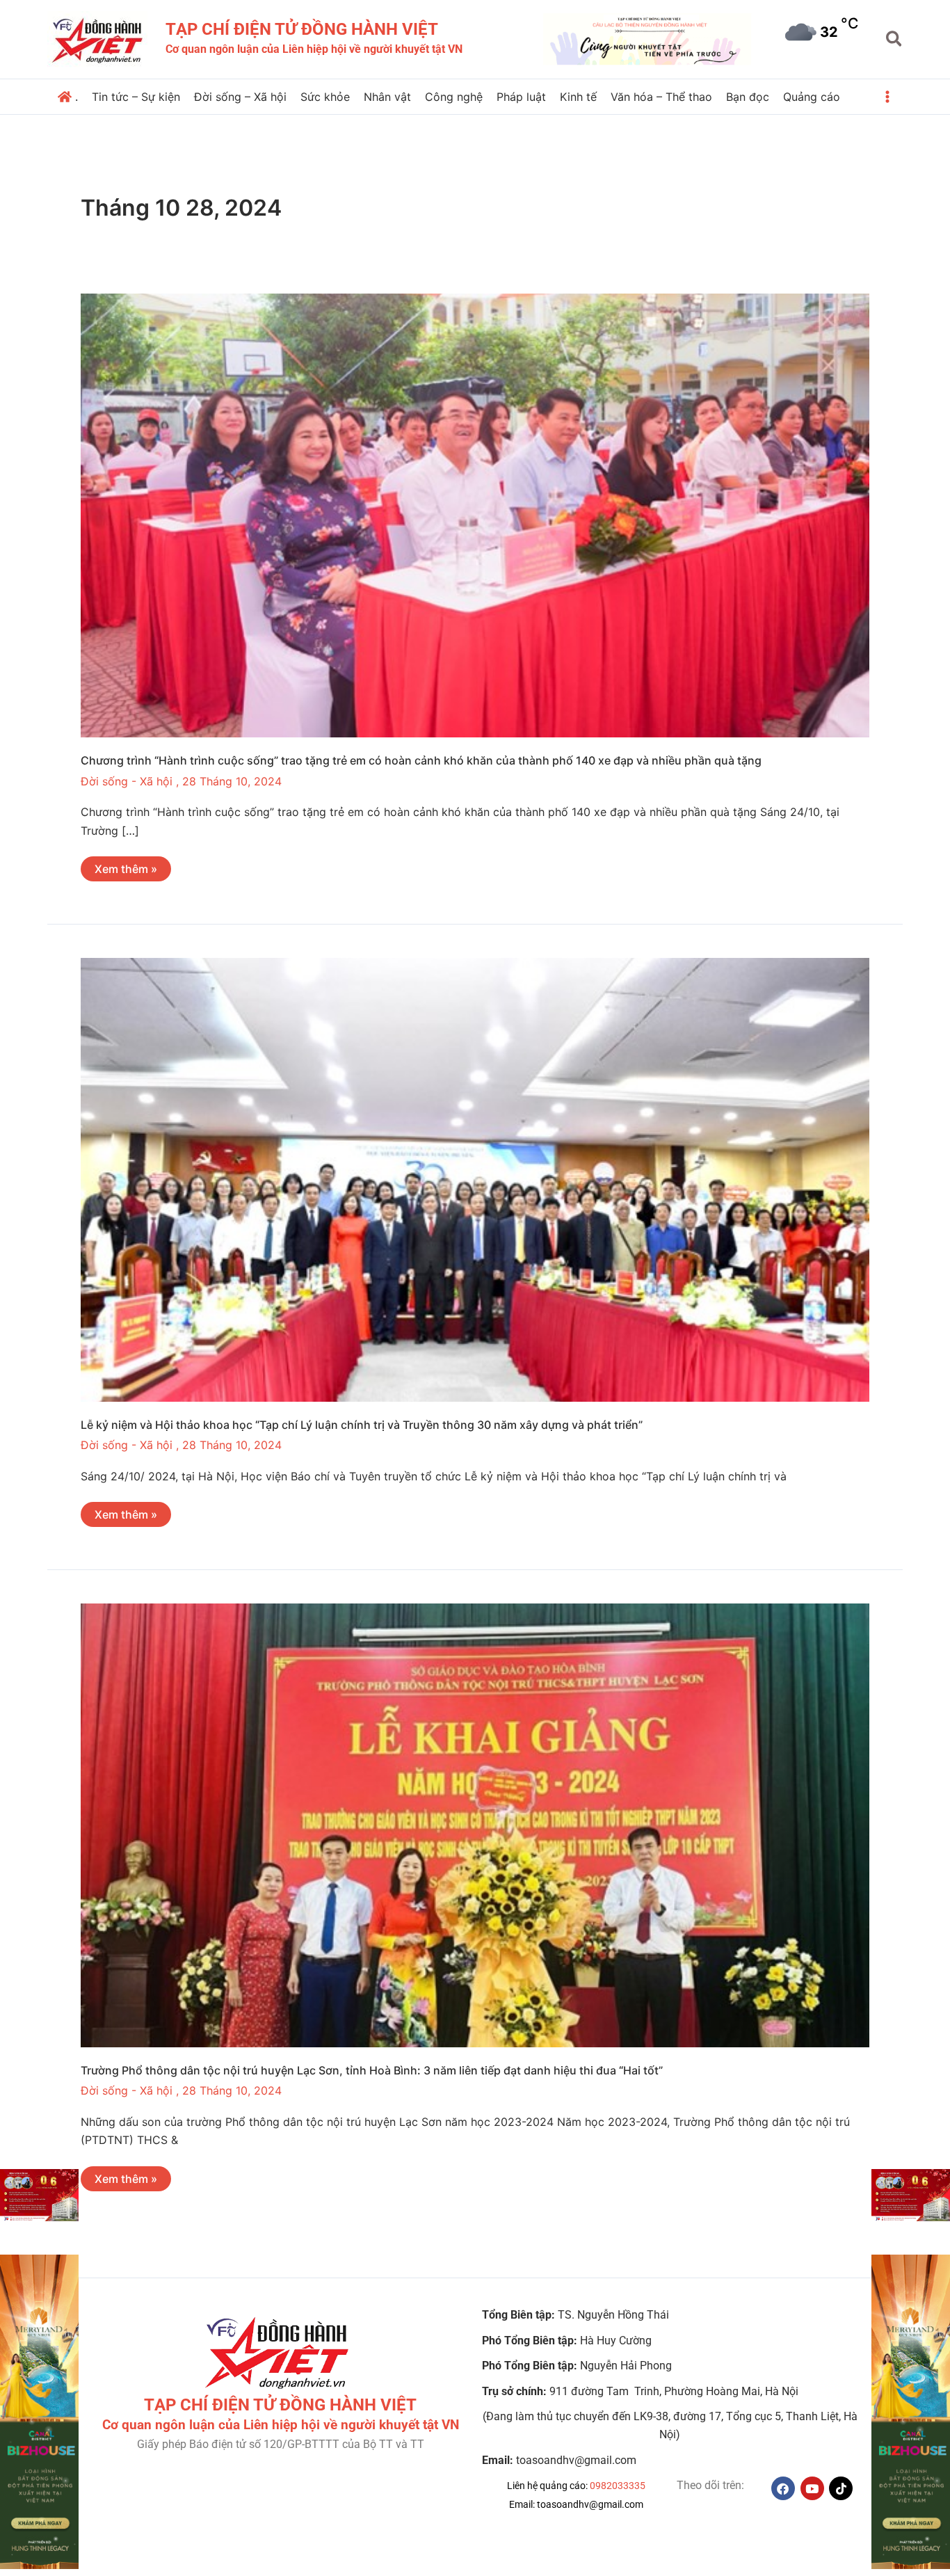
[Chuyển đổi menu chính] (887, 97)
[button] (895, 40)
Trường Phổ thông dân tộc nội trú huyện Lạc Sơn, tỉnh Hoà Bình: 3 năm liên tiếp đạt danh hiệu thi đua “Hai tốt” (372, 2070)
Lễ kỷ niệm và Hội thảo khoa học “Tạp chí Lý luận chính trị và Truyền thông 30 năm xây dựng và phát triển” (362, 1425)
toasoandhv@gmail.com (590, 2504)
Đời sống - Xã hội (127, 781)
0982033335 (618, 2486)
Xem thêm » (126, 866)
